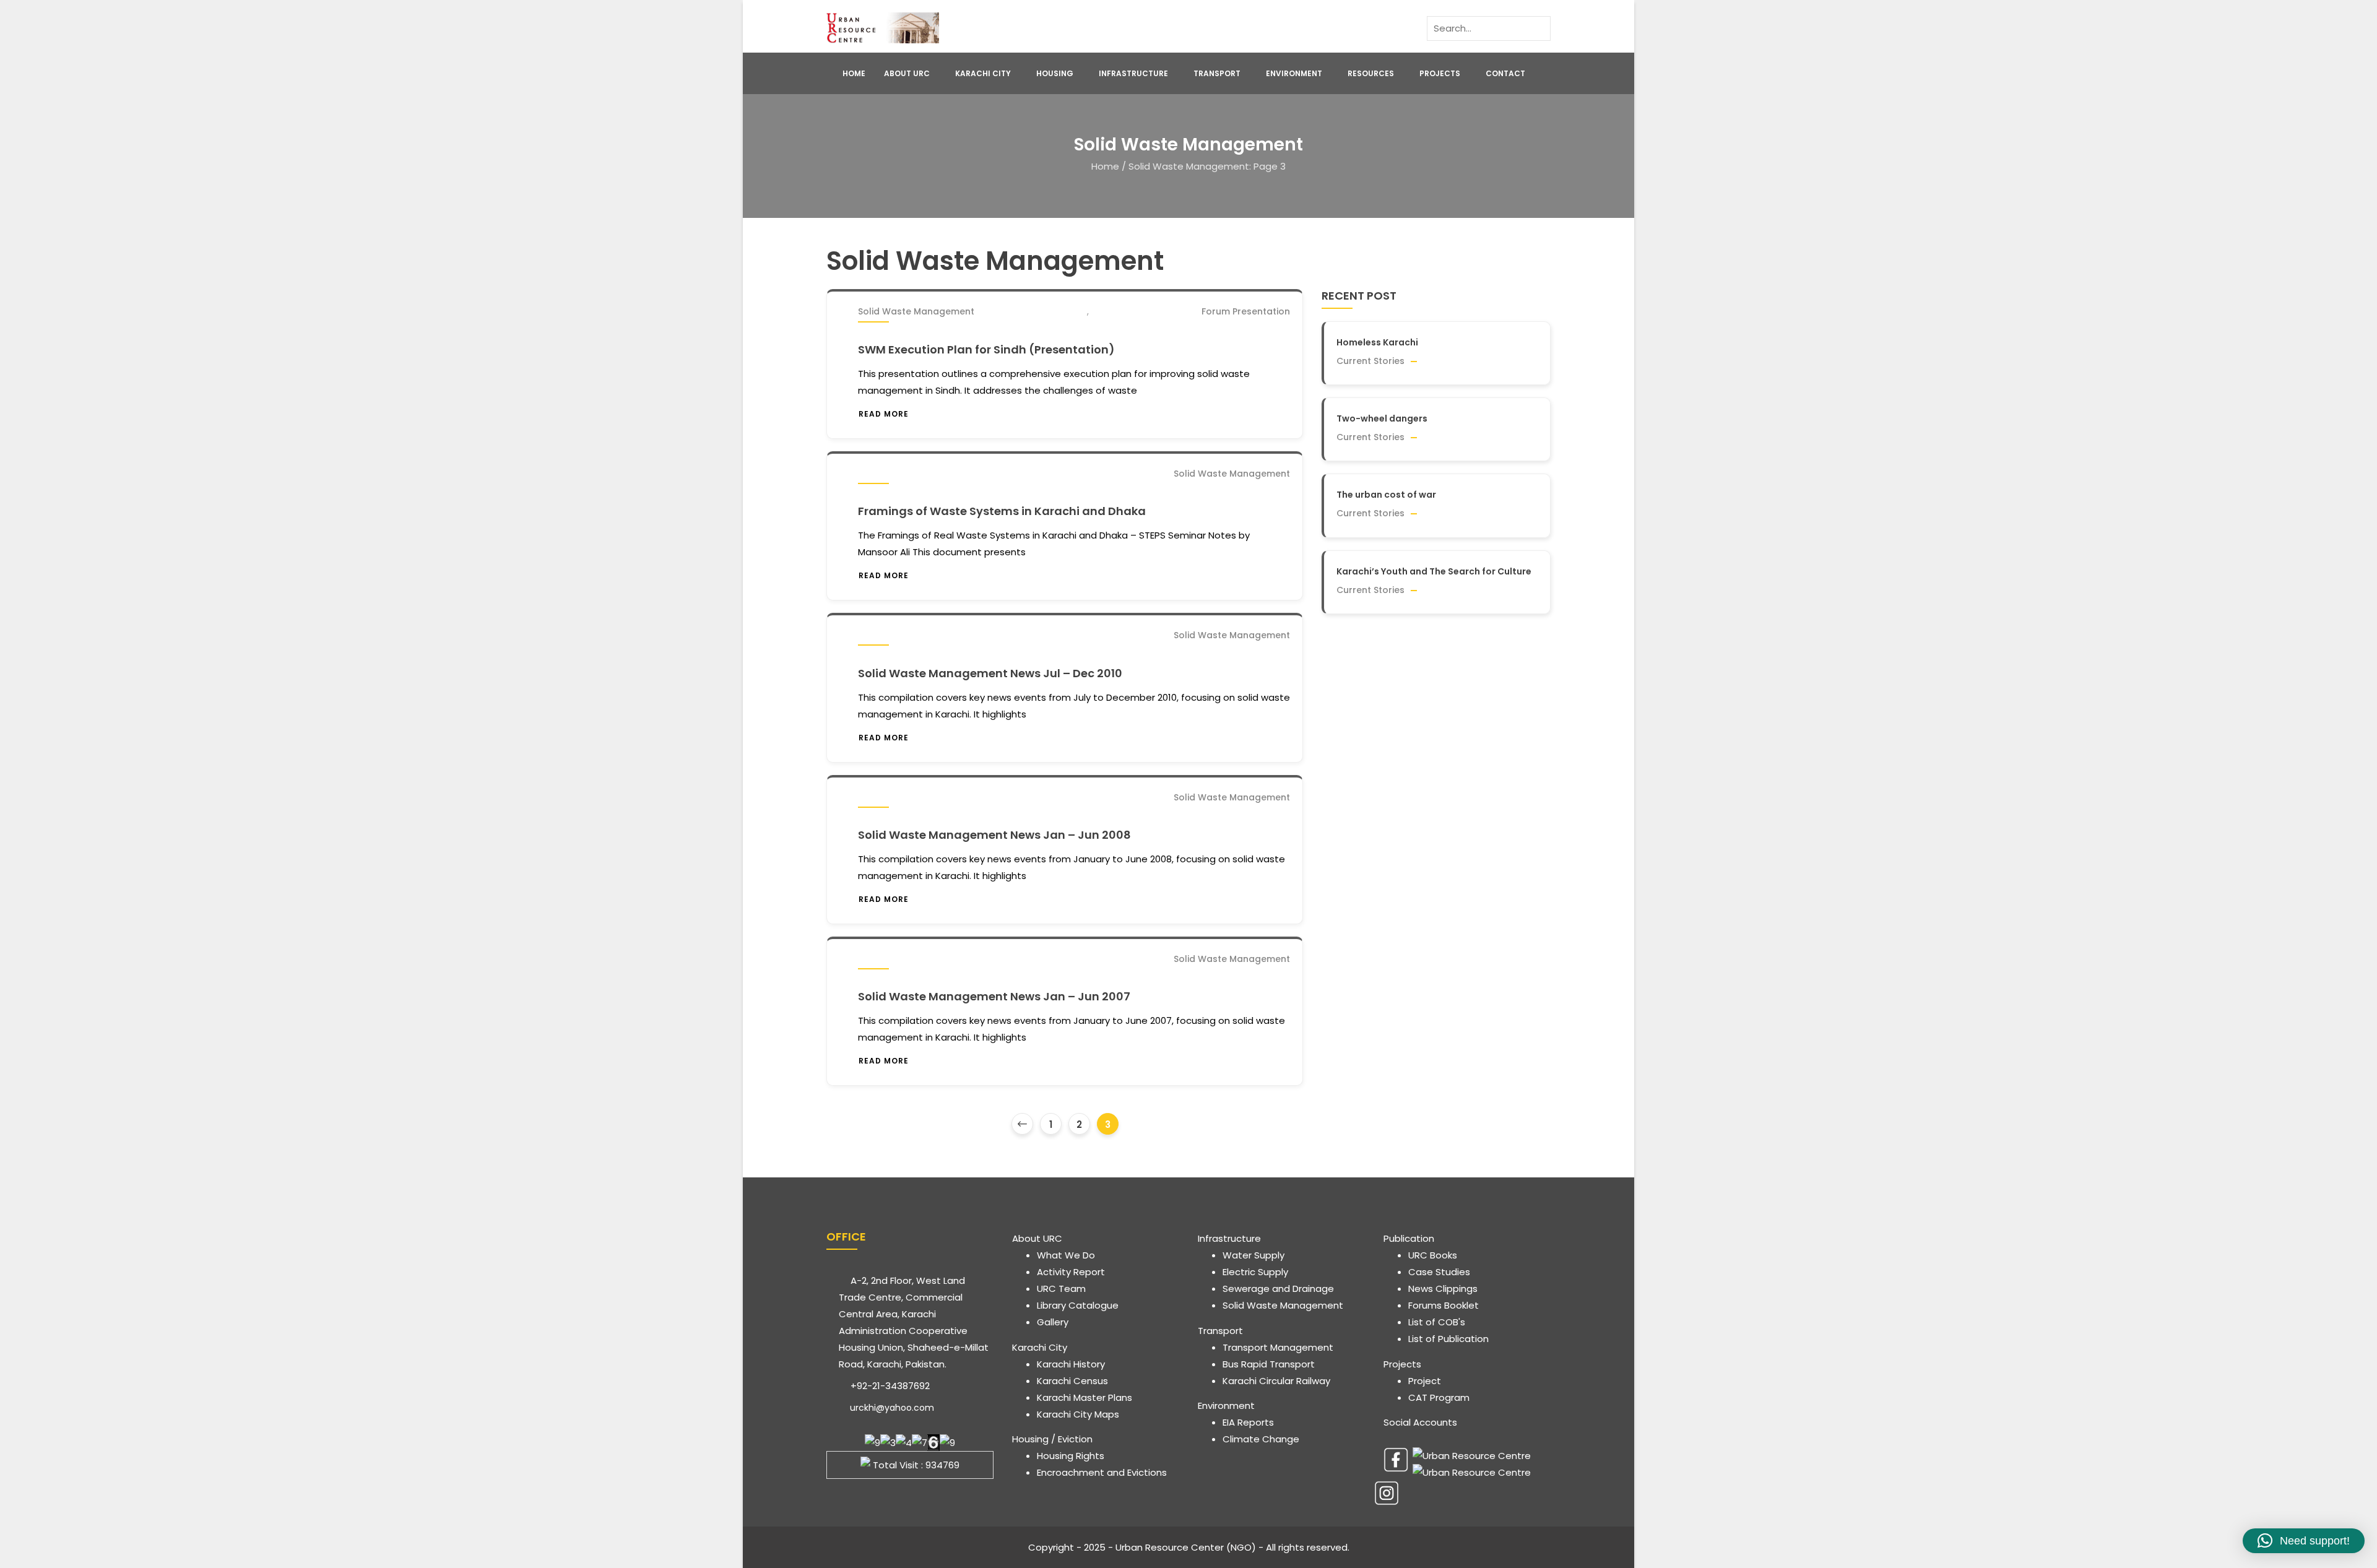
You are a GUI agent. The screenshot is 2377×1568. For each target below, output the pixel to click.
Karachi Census (1072, 1381)
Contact (1505, 73)
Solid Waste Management (916, 311)
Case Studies (1439, 1272)
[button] (2304, 1541)
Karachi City (983, 73)
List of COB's (1437, 1322)
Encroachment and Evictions (1102, 1472)
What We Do (1066, 1255)
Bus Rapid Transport (1269, 1364)
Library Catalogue (1078, 1305)
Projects (1440, 73)
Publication (1409, 1238)
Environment (1294, 73)
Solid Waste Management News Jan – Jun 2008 (994, 835)
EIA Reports (1248, 1422)
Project (1425, 1381)
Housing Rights (1071, 1456)
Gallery (1053, 1322)
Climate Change (1261, 1439)
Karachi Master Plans (1085, 1397)
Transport (1217, 73)
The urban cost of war (1386, 495)
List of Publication (1448, 1339)
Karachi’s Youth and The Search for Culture (1434, 571)
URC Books (1433, 1255)
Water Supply (1253, 1255)
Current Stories (1370, 361)
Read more (884, 414)
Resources (1371, 73)
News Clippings (1443, 1289)
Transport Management (1278, 1347)
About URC (907, 73)
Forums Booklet (1444, 1305)
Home (854, 73)
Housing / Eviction (1052, 1439)
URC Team (1061, 1289)
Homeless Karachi (1377, 342)
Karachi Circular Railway (1276, 1381)
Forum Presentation (1246, 311)
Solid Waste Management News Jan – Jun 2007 (994, 996)
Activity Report (1071, 1272)
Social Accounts (1420, 1422)
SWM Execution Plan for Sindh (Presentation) (986, 349)
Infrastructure (1133, 73)
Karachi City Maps (1078, 1414)
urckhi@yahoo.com (891, 1408)
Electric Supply (1255, 1272)
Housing (1055, 73)
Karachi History (1071, 1364)
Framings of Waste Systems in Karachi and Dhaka (1002, 511)
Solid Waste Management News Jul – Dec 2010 (990, 673)
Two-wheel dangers (1382, 418)
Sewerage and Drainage (1278, 1289)
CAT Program (1439, 1397)
